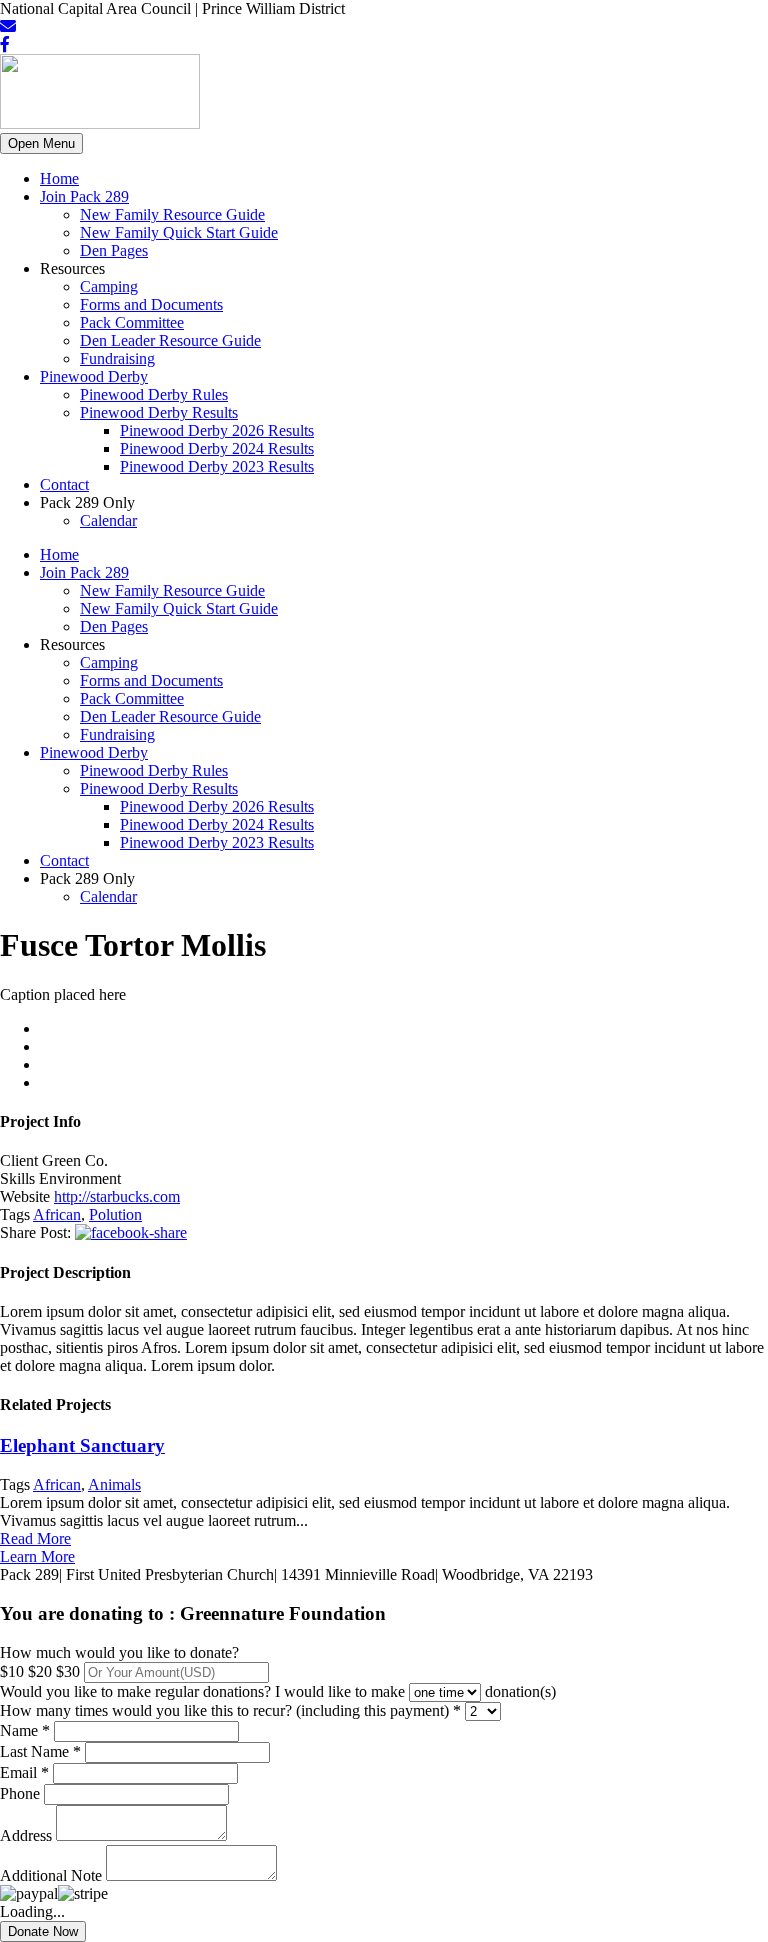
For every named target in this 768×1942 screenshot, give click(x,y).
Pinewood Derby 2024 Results (217, 448)
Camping (109, 286)
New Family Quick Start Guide (179, 232)
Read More (35, 1538)
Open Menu (41, 143)
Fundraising (117, 358)
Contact (64, 484)
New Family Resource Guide (172, 214)
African (57, 1214)
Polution (115, 1214)
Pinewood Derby (94, 376)
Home (59, 178)
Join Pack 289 (84, 196)
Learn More (37, 1556)
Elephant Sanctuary (82, 1445)
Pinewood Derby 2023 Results (217, 466)
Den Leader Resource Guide (170, 340)
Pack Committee (132, 322)
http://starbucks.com (117, 1196)
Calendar (108, 520)
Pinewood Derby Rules (154, 394)
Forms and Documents (151, 304)
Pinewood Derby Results (159, 412)
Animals (114, 1484)
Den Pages (114, 250)
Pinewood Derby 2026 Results (217, 430)
